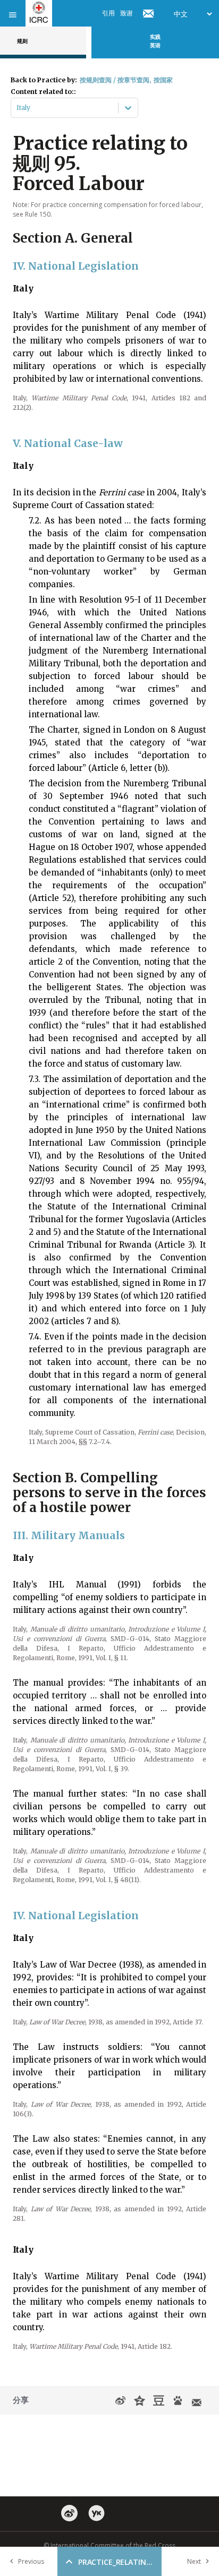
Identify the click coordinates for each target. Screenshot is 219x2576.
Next (194, 2561)
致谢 (127, 13)
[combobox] (17, 108)
